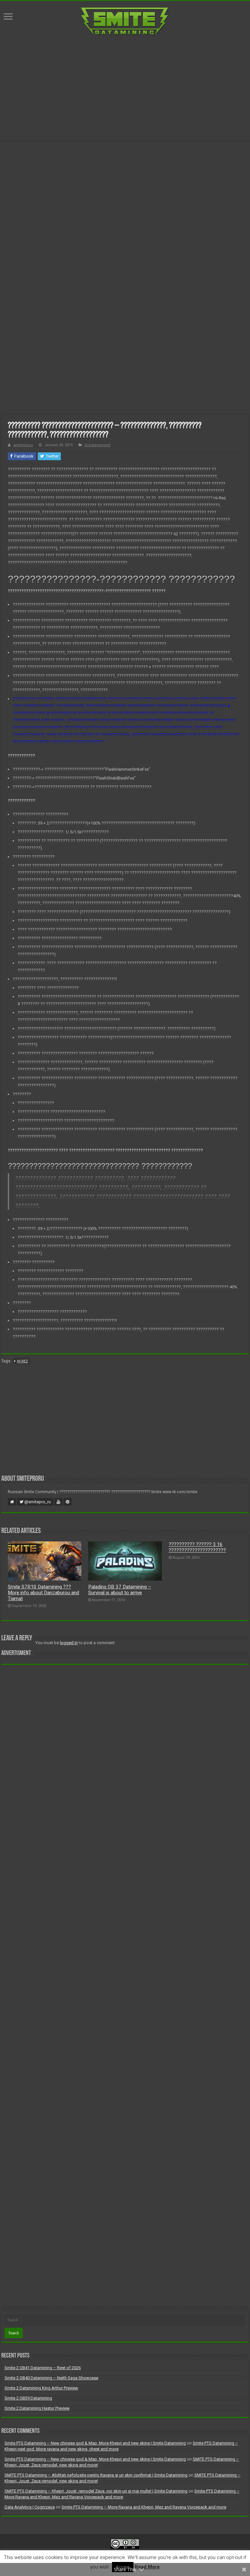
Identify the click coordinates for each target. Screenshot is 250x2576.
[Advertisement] (125, 88)
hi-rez (22, 1361)
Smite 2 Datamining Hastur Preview (37, 2408)
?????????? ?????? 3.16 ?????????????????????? (197, 1547)
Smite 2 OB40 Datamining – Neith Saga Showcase (51, 2378)
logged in (69, 1643)
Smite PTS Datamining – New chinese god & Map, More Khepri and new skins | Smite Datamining (95, 2443)
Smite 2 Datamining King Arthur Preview (41, 2388)
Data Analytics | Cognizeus (30, 2507)
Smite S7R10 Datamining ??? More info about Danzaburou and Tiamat (43, 1593)
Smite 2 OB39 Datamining (28, 2398)
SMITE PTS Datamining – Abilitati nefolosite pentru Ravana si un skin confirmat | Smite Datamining (96, 2475)
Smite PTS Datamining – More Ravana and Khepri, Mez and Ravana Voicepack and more (144, 2507)
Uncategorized (97, 445)
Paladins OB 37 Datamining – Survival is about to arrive (120, 1590)
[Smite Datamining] (125, 21)
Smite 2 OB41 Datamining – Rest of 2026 (43, 2368)
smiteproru (23, 445)
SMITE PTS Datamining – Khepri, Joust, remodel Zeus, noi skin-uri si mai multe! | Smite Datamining (96, 2491)
